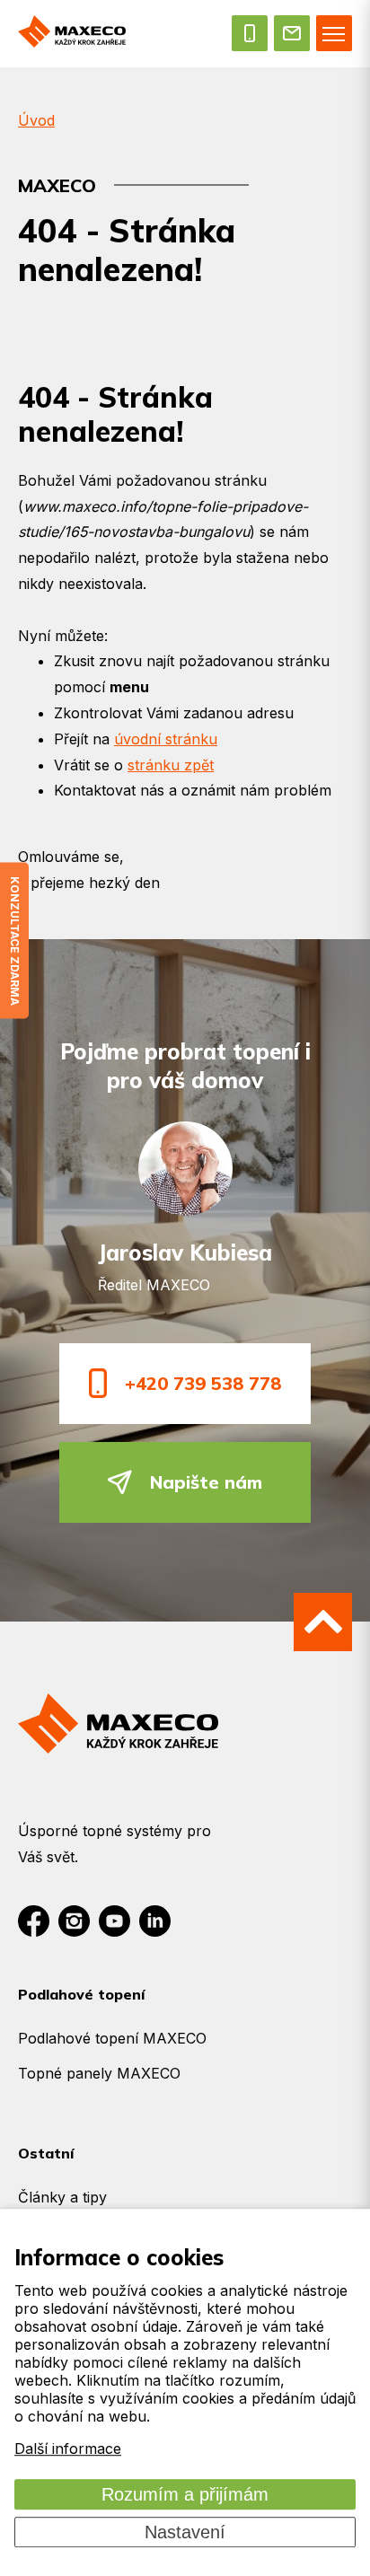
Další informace (68, 2449)
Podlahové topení (81, 1994)
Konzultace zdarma (15, 941)
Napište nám (206, 1482)
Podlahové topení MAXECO (112, 2038)
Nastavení (185, 2532)
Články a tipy (62, 2197)
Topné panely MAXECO (99, 2073)
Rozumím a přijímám (185, 2494)
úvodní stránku (166, 739)
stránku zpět (171, 765)
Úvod (36, 120)
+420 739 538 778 (203, 1383)
